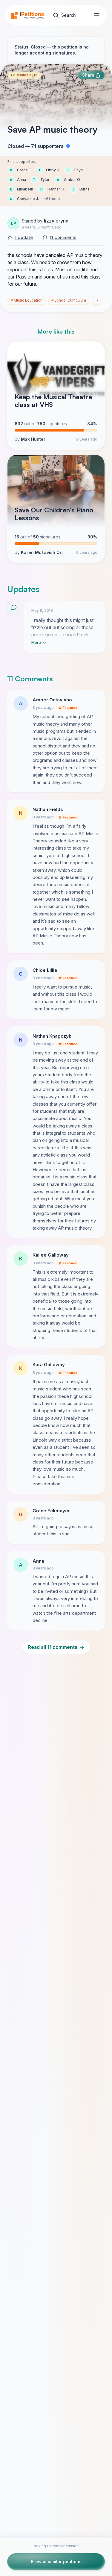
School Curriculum (69, 300)
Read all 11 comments (56, 1647)
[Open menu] (97, 15)
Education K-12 (24, 75)
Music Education (27, 300)
